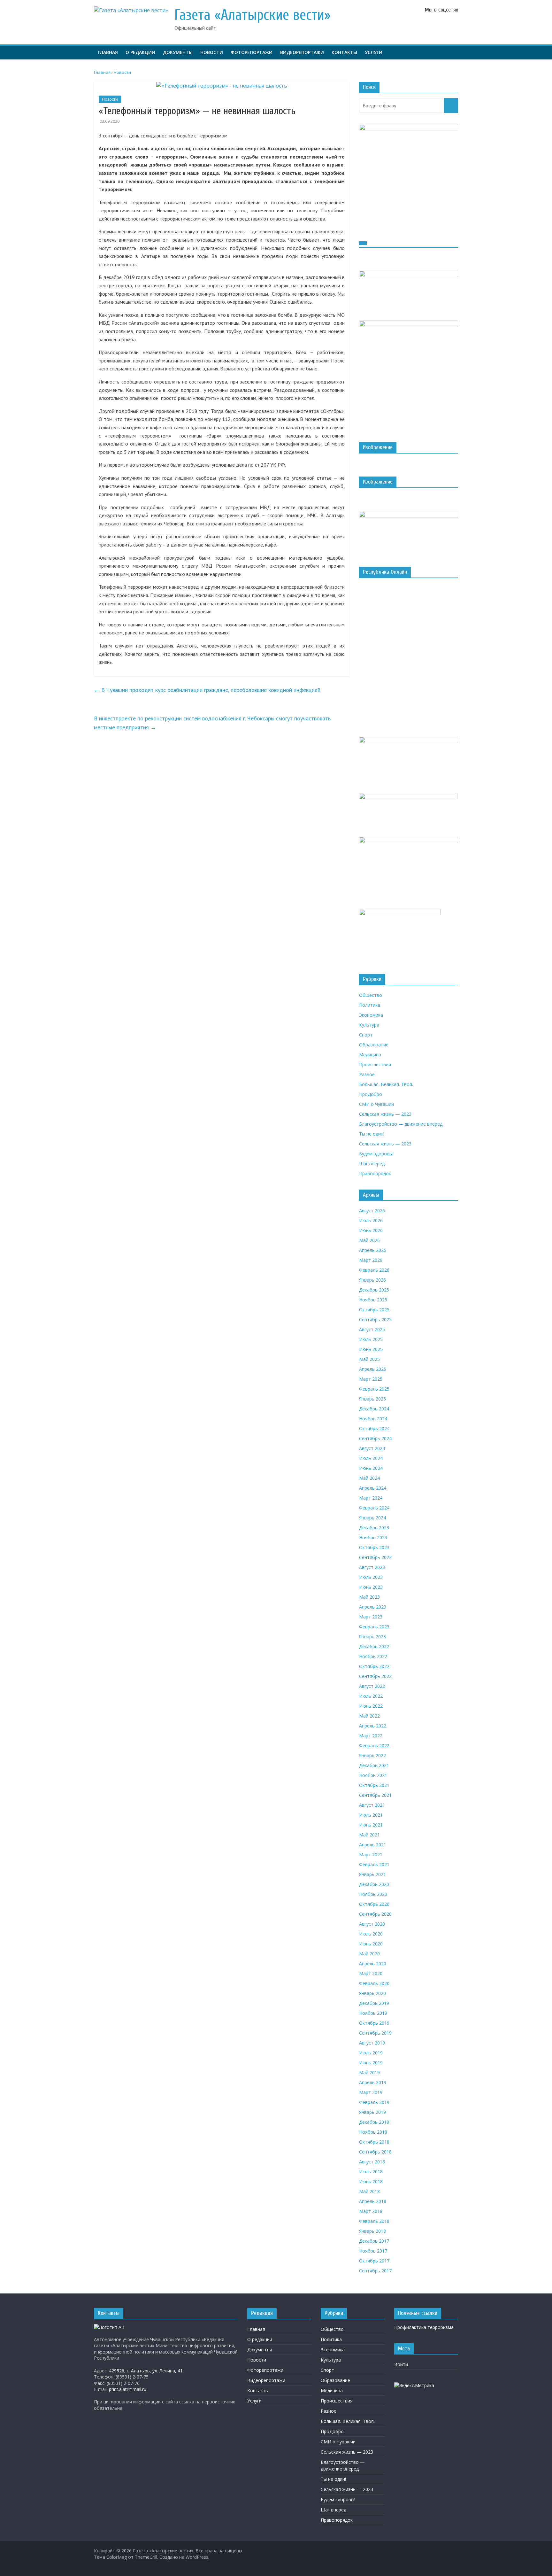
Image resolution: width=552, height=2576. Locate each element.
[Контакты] (109, 2327)
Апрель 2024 (373, 1488)
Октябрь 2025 (374, 1310)
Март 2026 (371, 1260)
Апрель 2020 (373, 1963)
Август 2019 (372, 2043)
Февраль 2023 (374, 1627)
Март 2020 (371, 1973)
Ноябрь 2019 (373, 2013)
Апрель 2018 (373, 2201)
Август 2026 (372, 1210)
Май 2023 (369, 1597)
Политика (370, 1005)
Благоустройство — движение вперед (401, 1124)
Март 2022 (371, 1736)
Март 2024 (371, 1498)
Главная (108, 52)
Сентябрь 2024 (375, 1438)
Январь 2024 (372, 1518)
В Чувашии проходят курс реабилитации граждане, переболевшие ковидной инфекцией (207, 690)
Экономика (371, 1015)
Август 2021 (372, 1805)
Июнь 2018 (371, 2181)
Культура (369, 1025)
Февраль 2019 (374, 2102)
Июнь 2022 (371, 1706)
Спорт (366, 1035)
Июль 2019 (371, 2053)
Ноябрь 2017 (373, 2251)
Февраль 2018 (374, 2221)
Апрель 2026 (373, 1250)
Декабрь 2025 (374, 1290)
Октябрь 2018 (374, 2142)
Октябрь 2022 (374, 1666)
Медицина (370, 1055)
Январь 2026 (372, 1280)
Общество (371, 995)
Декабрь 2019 (374, 2003)
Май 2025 (369, 1359)
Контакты (344, 52)
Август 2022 (372, 1686)
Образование (374, 1045)
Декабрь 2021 (374, 1765)
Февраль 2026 (374, 1270)
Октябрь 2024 (374, 1428)
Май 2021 (369, 1835)
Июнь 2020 (371, 1944)
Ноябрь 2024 (373, 1419)
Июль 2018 (371, 2172)
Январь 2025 (372, 1399)
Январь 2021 (372, 1874)
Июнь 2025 (371, 1349)
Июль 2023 (371, 1577)
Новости (212, 52)
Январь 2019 (372, 2112)
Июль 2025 (371, 1339)
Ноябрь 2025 (373, 1300)
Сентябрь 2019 (375, 2033)
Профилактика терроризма (424, 2327)
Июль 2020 (371, 1934)
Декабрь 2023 (374, 1528)
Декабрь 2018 (374, 2122)
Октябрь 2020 (374, 1904)
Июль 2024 (371, 1458)
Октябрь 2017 (374, 2261)
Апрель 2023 (373, 1607)
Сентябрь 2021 (375, 1795)
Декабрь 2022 (374, 1646)
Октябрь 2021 (374, 1785)
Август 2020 (372, 1924)
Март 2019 (371, 2092)
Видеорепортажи (302, 52)
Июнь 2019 (371, 2063)
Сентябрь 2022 (375, 1676)
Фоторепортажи (252, 52)
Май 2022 (369, 1716)
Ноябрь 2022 (373, 1656)
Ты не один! (372, 1134)
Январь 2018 (372, 2231)
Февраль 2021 (374, 1864)
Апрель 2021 (373, 1845)
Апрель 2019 (373, 2082)
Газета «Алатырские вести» (253, 15)
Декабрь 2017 (374, 2241)
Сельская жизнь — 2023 (385, 1114)
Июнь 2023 (371, 1587)
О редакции (140, 52)
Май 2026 (369, 1240)
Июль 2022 (371, 1696)
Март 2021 (371, 1854)
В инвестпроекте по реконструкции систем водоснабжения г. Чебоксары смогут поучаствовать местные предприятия (212, 723)
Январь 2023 (372, 1637)
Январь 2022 (372, 1755)
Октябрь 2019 (374, 2023)
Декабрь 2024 (374, 1409)
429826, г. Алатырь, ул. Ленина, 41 (146, 2371)
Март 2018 (371, 2211)
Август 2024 (372, 1448)
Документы (178, 52)
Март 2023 (371, 1617)
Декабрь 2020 (374, 1884)
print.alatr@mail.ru (128, 2389)
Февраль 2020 (374, 1983)
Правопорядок (375, 1173)
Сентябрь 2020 (375, 1914)
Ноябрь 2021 (373, 1775)
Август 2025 (372, 1329)
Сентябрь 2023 (375, 1557)
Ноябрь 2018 (373, 2132)
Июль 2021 (371, 1815)
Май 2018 (369, 2191)
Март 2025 (371, 1379)
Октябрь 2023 (374, 1547)
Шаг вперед (372, 1164)
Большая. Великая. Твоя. (386, 1084)
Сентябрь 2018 (375, 2152)
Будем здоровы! (376, 1154)
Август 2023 (372, 1567)
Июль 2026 (371, 1220)
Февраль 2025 (374, 1389)
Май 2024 (369, 1478)
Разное (367, 1074)
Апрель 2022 (373, 1726)
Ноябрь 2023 (373, 1537)
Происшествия (375, 1064)
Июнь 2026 (371, 1230)
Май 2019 (369, 2072)
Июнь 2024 (371, 1468)
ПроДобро (371, 1094)
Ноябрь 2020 (373, 1894)
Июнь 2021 (371, 1825)
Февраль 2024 (374, 1508)
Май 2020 (369, 1954)
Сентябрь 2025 (375, 1319)
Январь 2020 (372, 1993)
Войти (401, 2364)
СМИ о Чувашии (376, 1104)
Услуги (374, 52)
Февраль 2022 (374, 1746)
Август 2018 (372, 2162)
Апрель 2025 (373, 1369)
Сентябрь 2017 (375, 2271)
